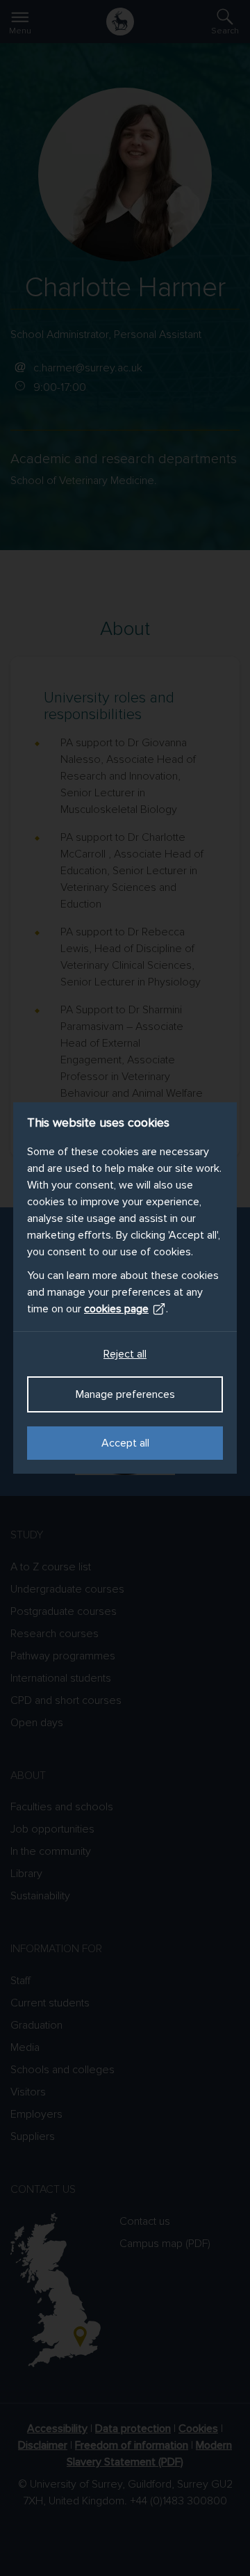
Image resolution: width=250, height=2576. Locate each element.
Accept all (125, 1443)
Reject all (125, 1354)
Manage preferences (125, 1394)
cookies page (116, 1309)
